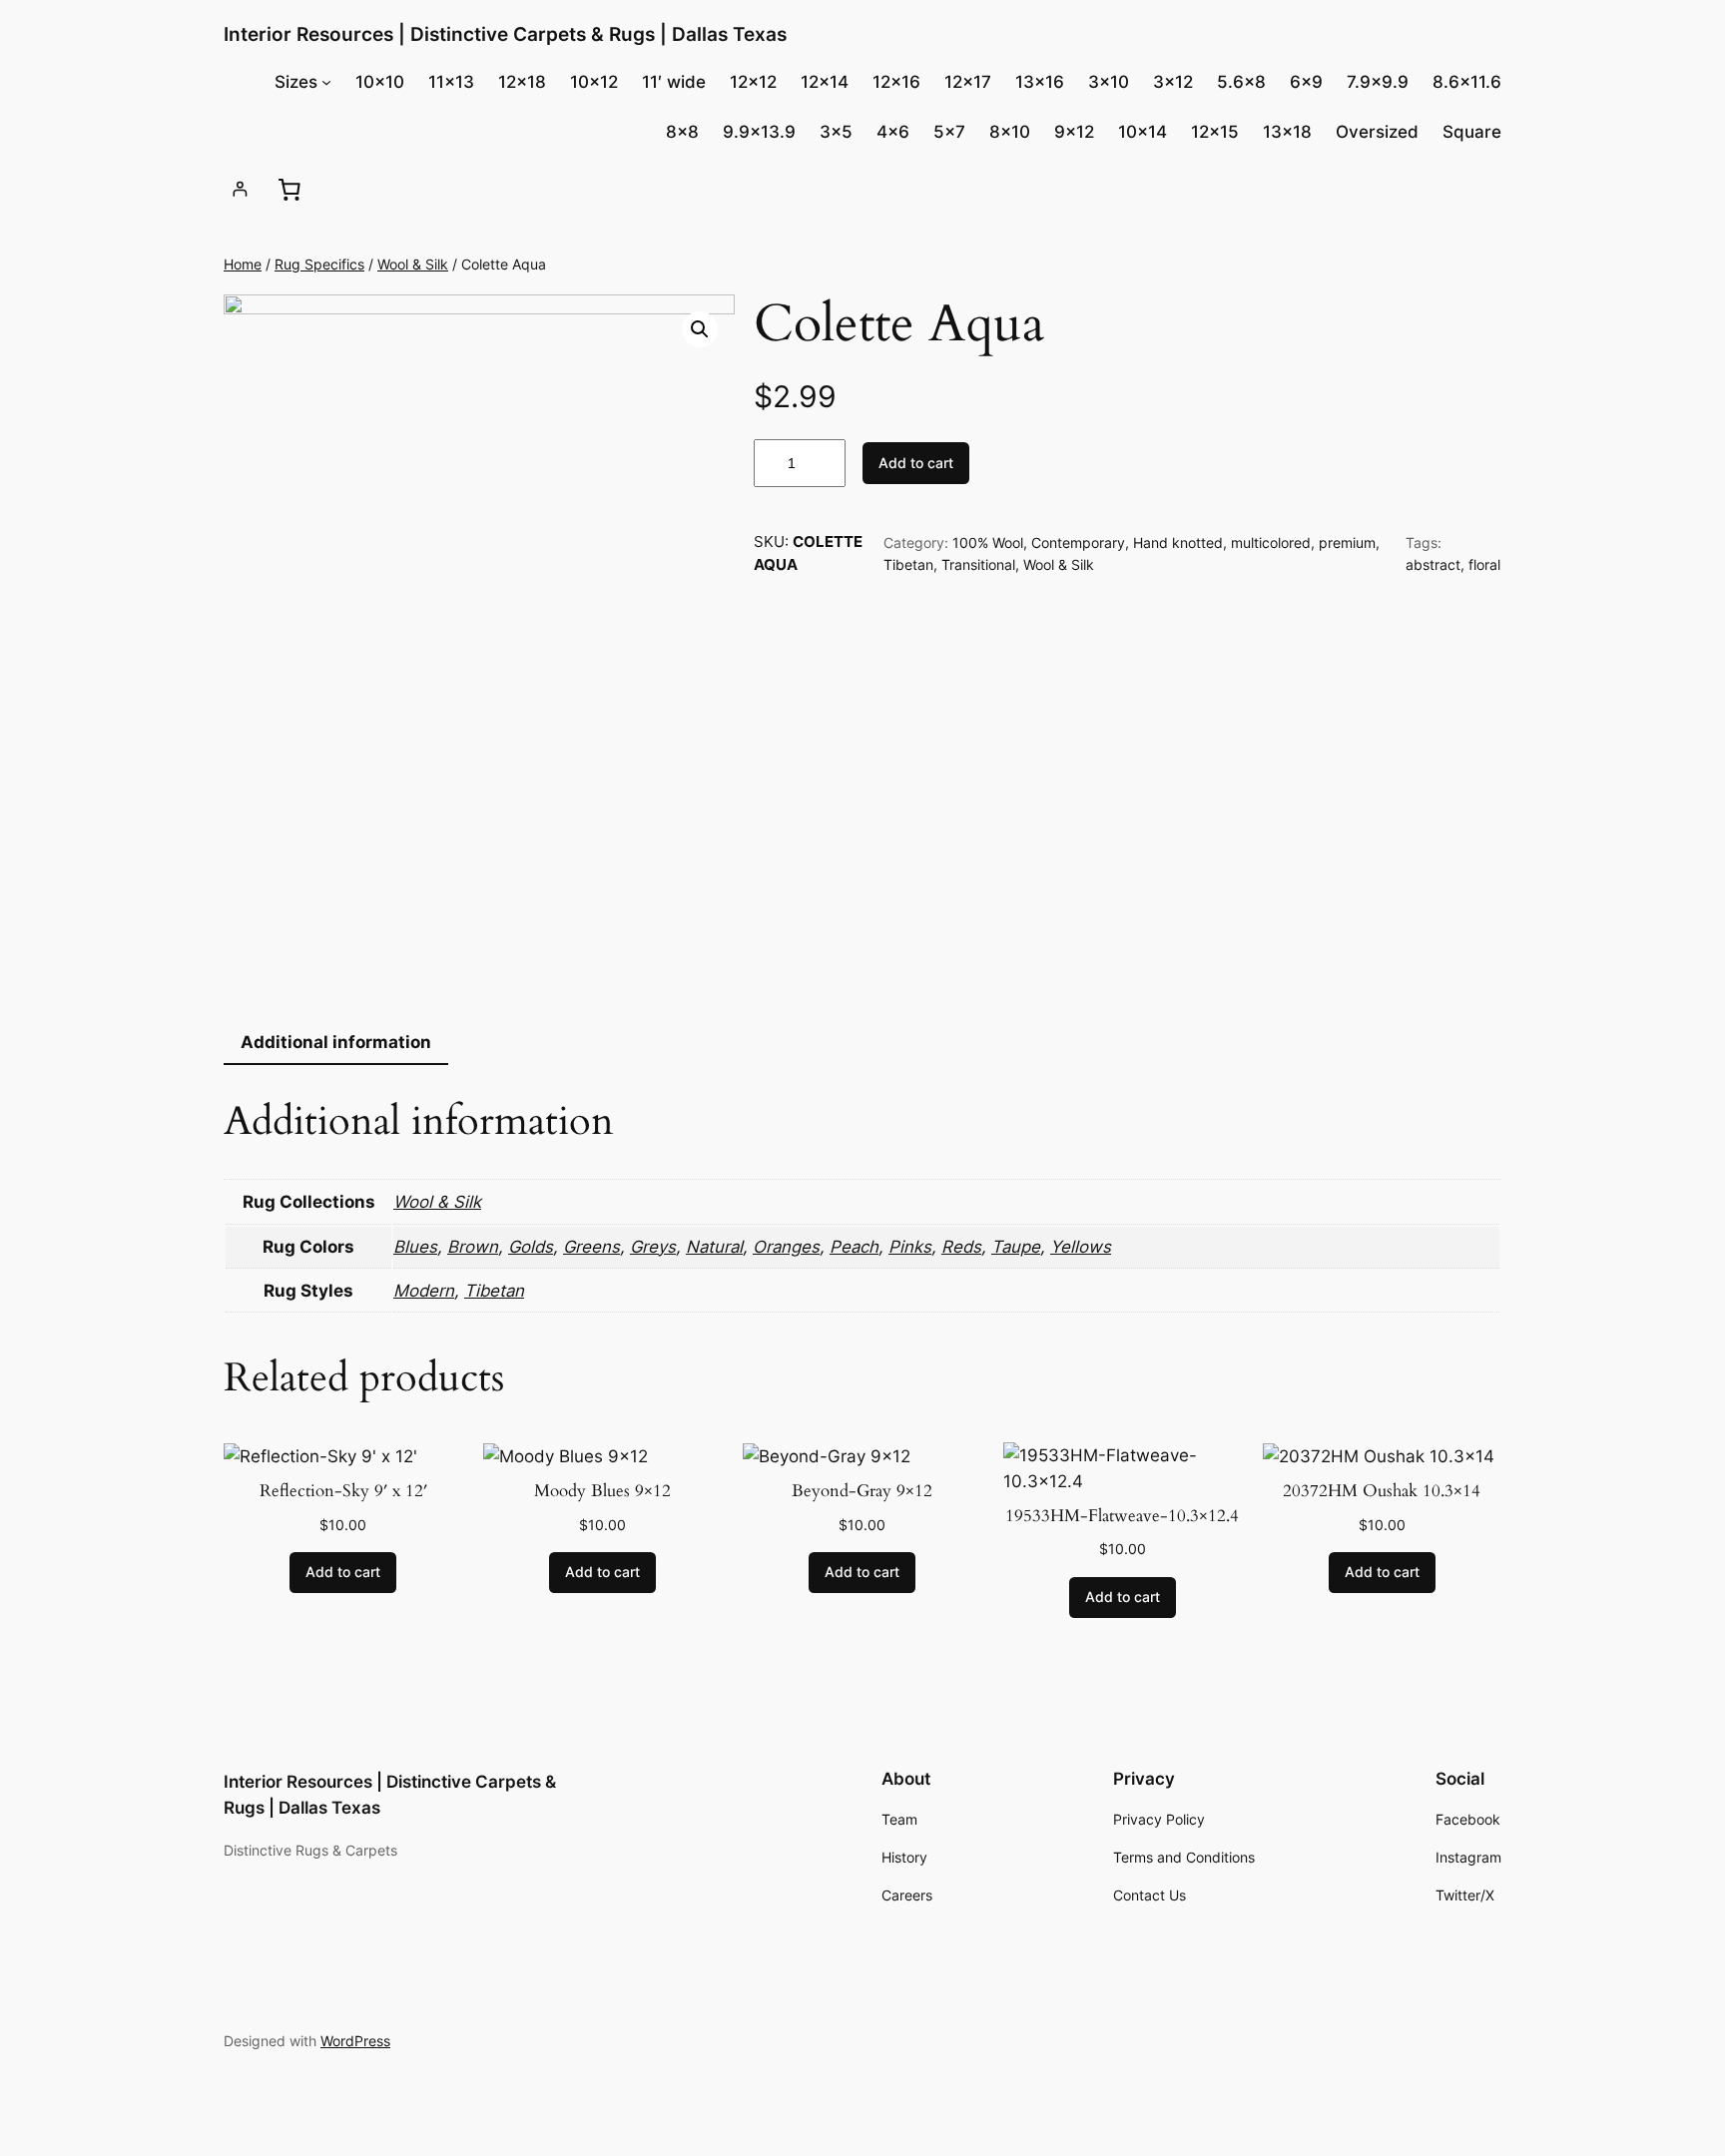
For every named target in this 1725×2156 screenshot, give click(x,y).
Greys (653, 1247)
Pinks (910, 1247)
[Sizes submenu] (326, 82)
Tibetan (908, 564)
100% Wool (988, 542)
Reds (961, 1247)
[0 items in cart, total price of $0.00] (288, 189)
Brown (473, 1247)
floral (1484, 564)
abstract (1433, 564)
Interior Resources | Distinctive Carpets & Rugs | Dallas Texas (505, 34)
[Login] (240, 189)
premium (1347, 542)
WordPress (355, 2041)
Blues (415, 1247)
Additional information (336, 1042)
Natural (714, 1247)
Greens (591, 1247)
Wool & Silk (413, 264)
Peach (854, 1247)
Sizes (296, 82)
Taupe (1016, 1247)
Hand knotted (1178, 542)
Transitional (978, 564)
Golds (531, 1247)
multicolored (1271, 542)
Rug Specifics (319, 264)
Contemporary (1078, 542)
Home (243, 264)
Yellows (1081, 1247)
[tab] (336, 1043)
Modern (424, 1291)
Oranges (786, 1247)
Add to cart (916, 463)
